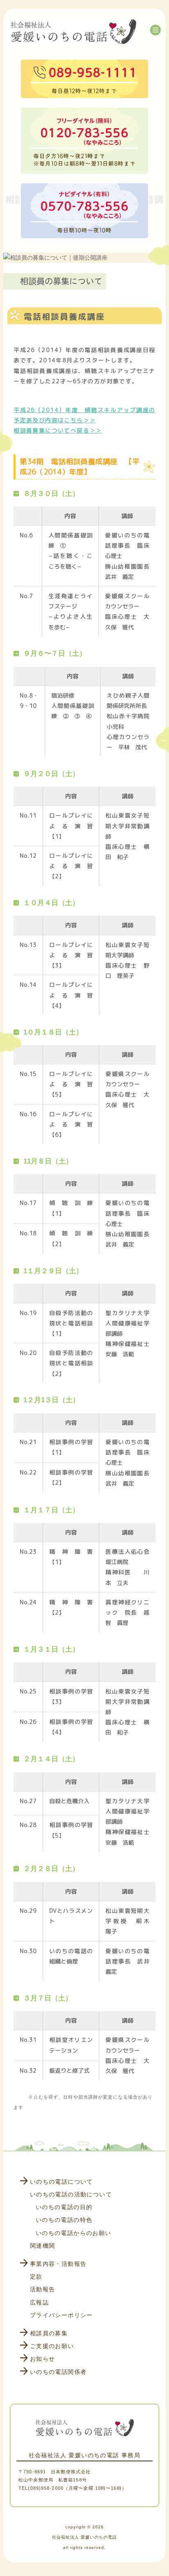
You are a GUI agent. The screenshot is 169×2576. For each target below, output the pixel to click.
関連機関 (43, 2246)
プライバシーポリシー (62, 2315)
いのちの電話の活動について (71, 2194)
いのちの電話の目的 (64, 2207)
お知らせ (43, 2359)
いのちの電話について (62, 2182)
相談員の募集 (49, 2333)
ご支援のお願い (52, 2346)
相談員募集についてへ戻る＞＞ (58, 430)
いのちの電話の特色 (64, 2220)
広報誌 (39, 2302)
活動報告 (43, 2289)
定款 (36, 2276)
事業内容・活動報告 (58, 2264)
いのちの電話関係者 (58, 2372)
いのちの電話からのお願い (74, 2233)
